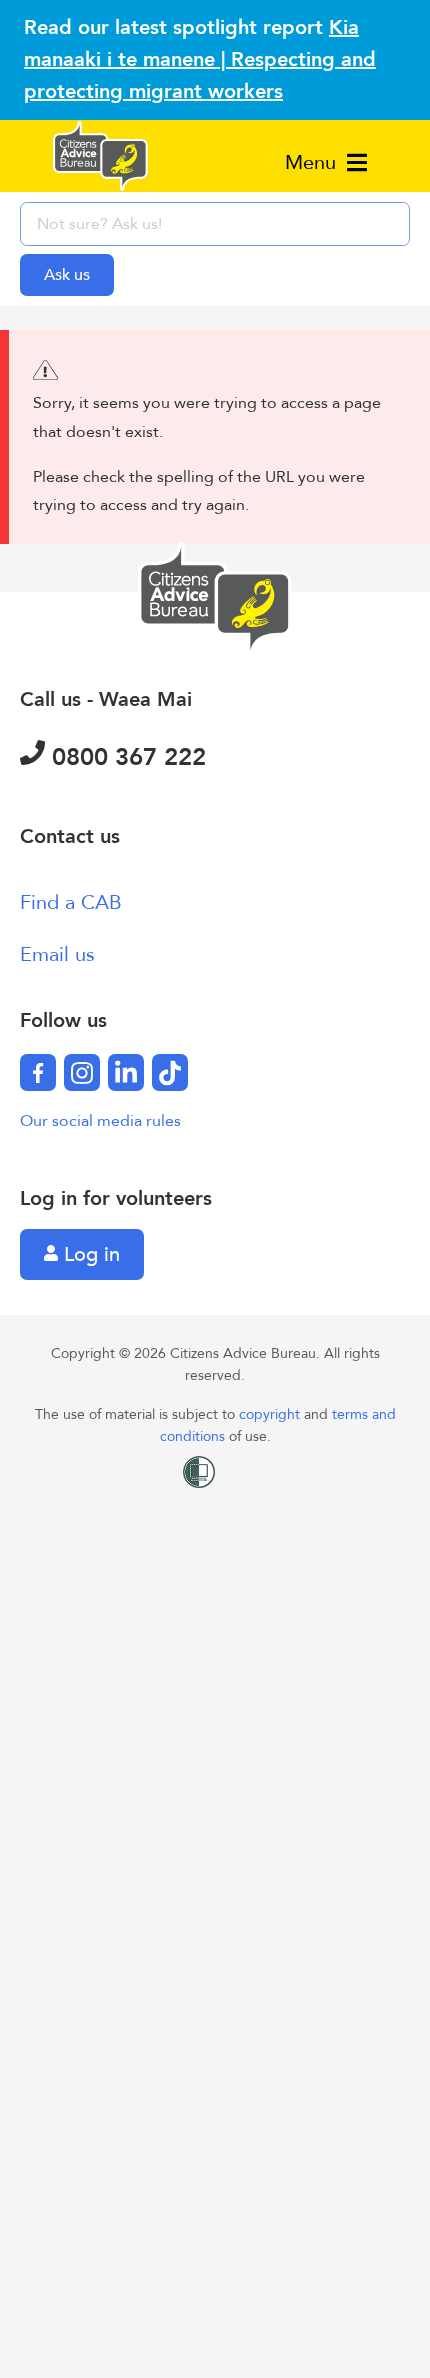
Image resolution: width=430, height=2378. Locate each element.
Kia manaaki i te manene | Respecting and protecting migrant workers (200, 59)
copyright (271, 1414)
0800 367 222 (125, 757)
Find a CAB (71, 902)
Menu (313, 162)
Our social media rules (100, 1121)
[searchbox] (215, 224)
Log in (89, 1254)
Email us (57, 954)
